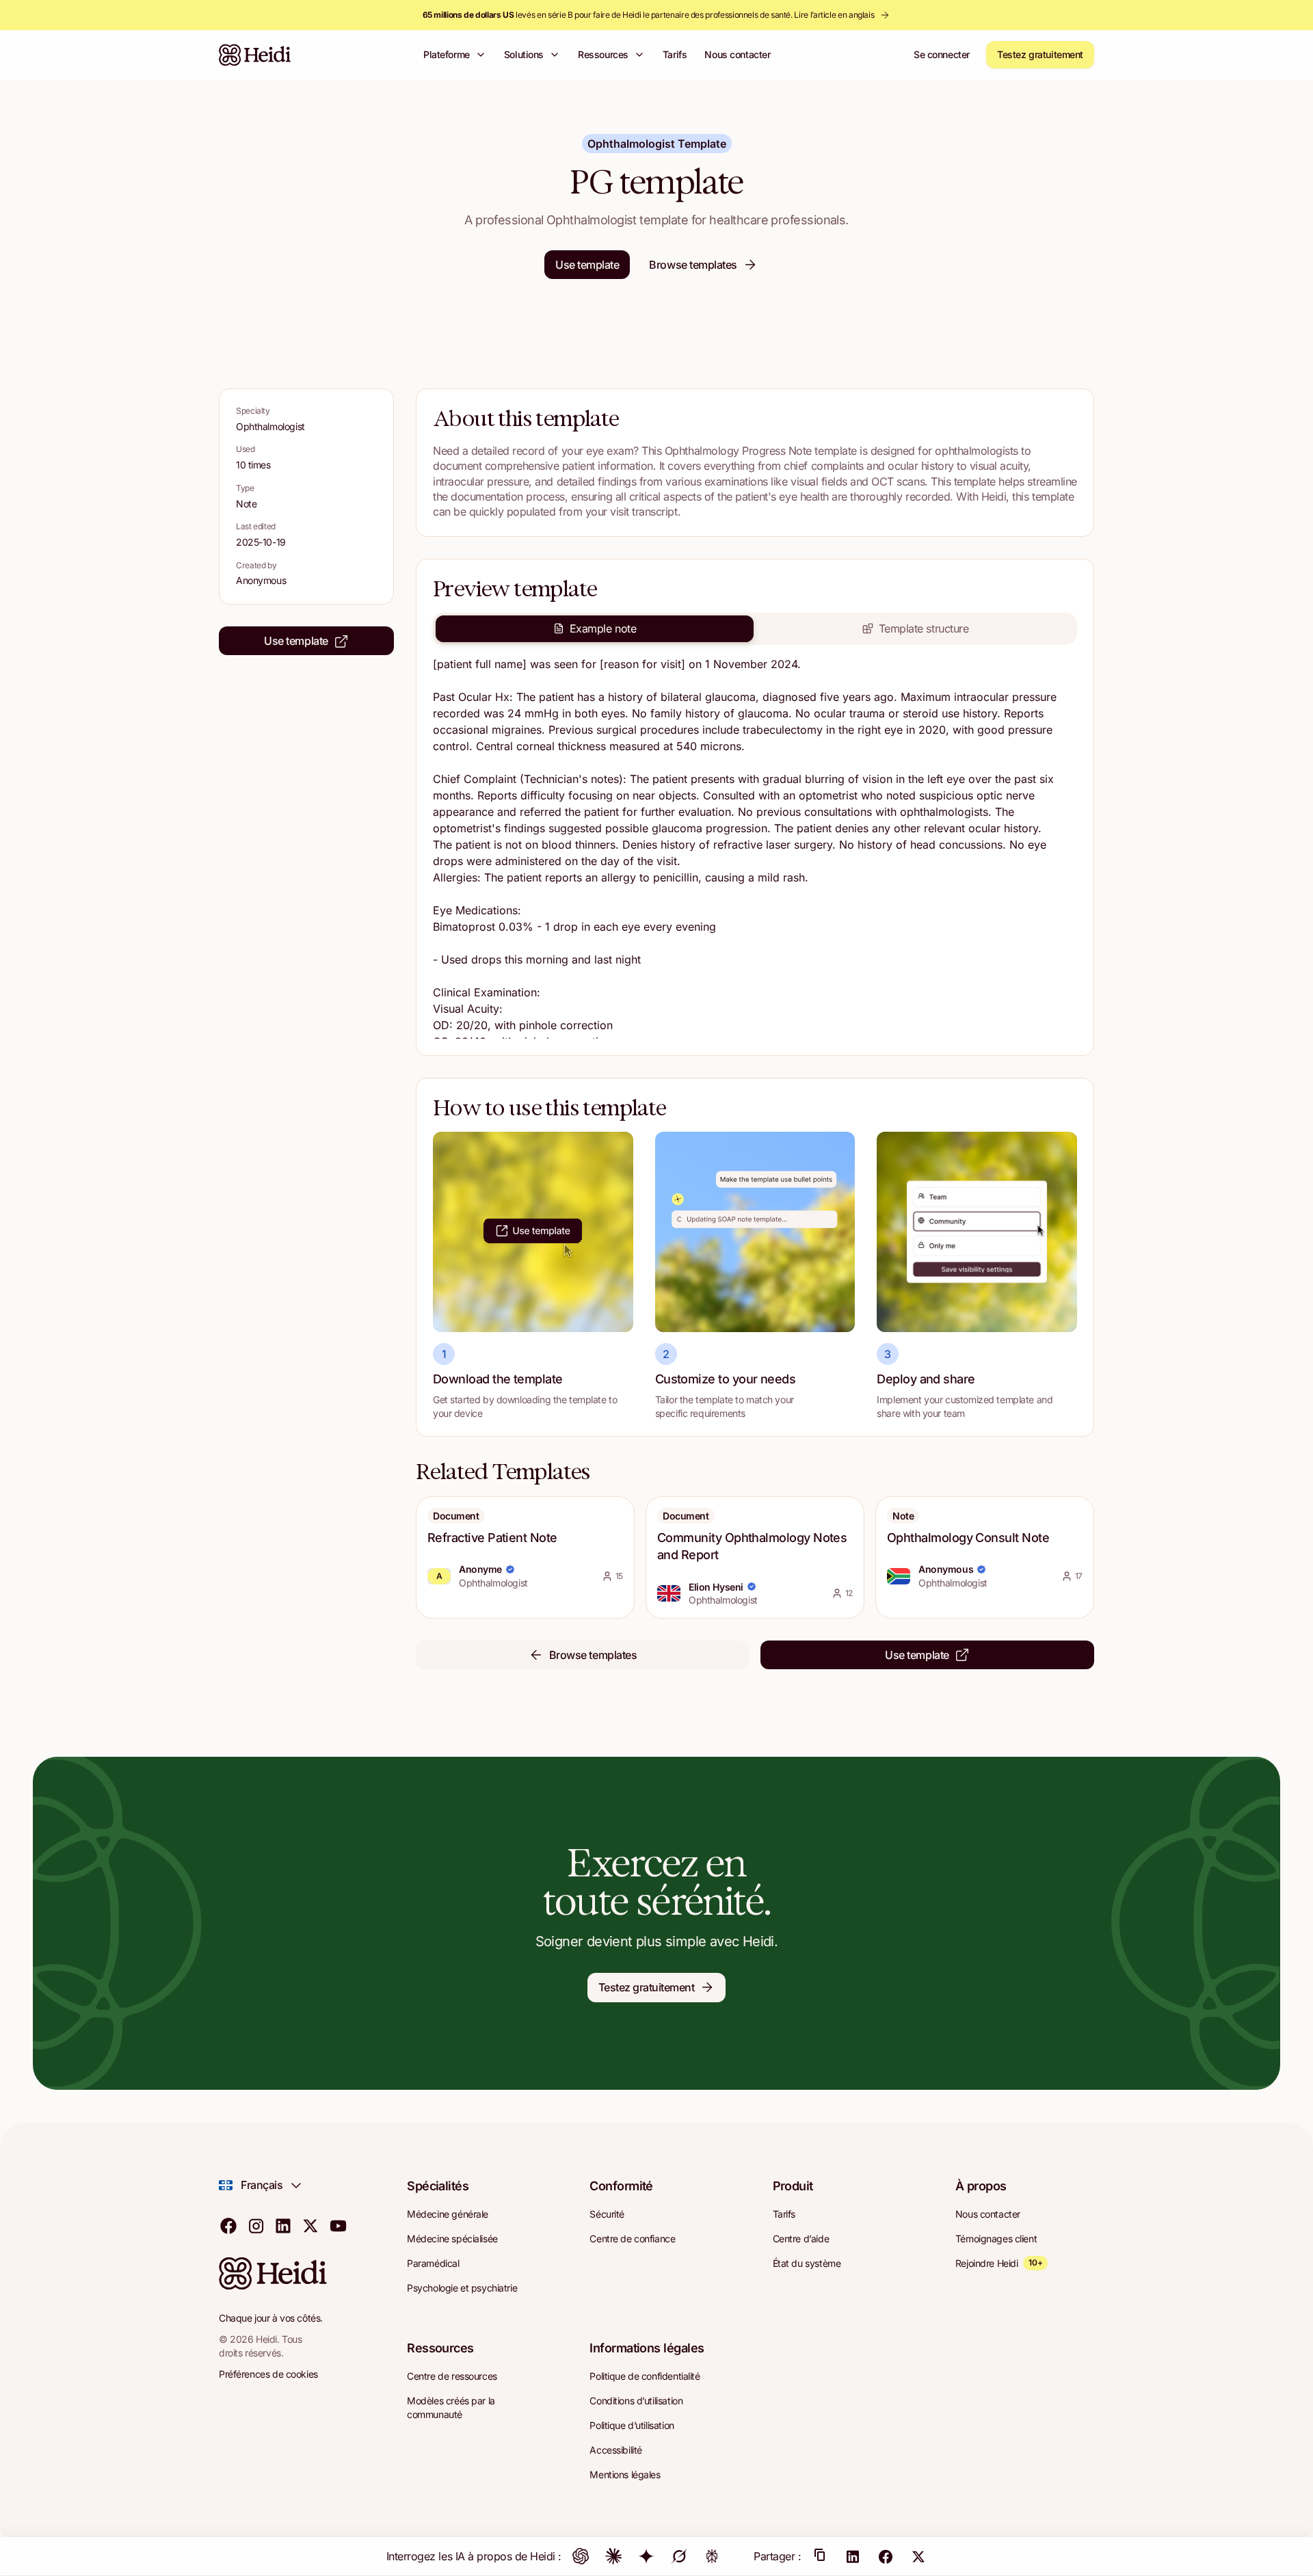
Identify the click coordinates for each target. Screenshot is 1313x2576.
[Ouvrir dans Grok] (679, 2556)
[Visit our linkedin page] (283, 2225)
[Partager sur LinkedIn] (853, 2556)
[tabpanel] (755, 847)
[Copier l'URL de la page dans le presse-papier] (820, 2556)
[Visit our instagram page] (256, 2225)
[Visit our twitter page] (310, 2225)
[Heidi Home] (255, 55)
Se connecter (942, 54)
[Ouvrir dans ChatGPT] (581, 2556)
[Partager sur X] (918, 2556)
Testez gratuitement (1040, 54)
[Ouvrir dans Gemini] (646, 2556)
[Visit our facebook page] (228, 2225)
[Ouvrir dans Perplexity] (712, 2556)
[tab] (595, 628)
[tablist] (755, 628)
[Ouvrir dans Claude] (613, 2556)
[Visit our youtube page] (338, 2225)
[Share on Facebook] (886, 2556)
